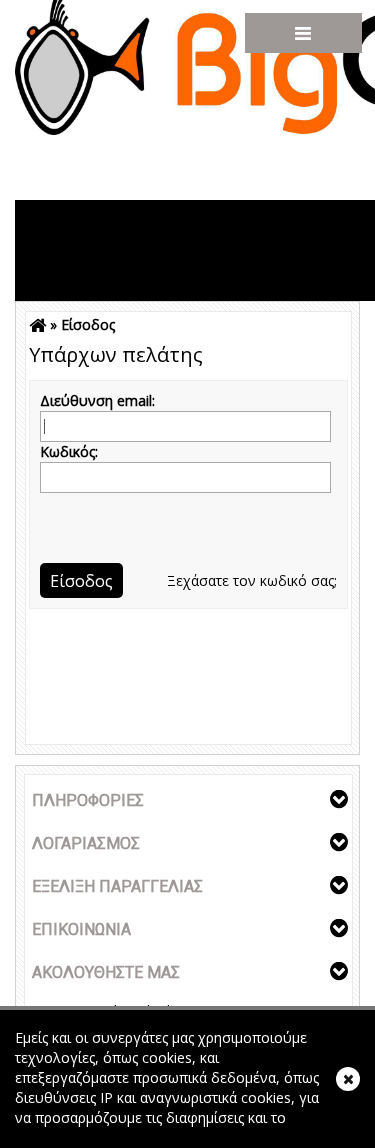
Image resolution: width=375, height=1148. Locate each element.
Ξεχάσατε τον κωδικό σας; (252, 580)
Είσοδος (88, 324)
